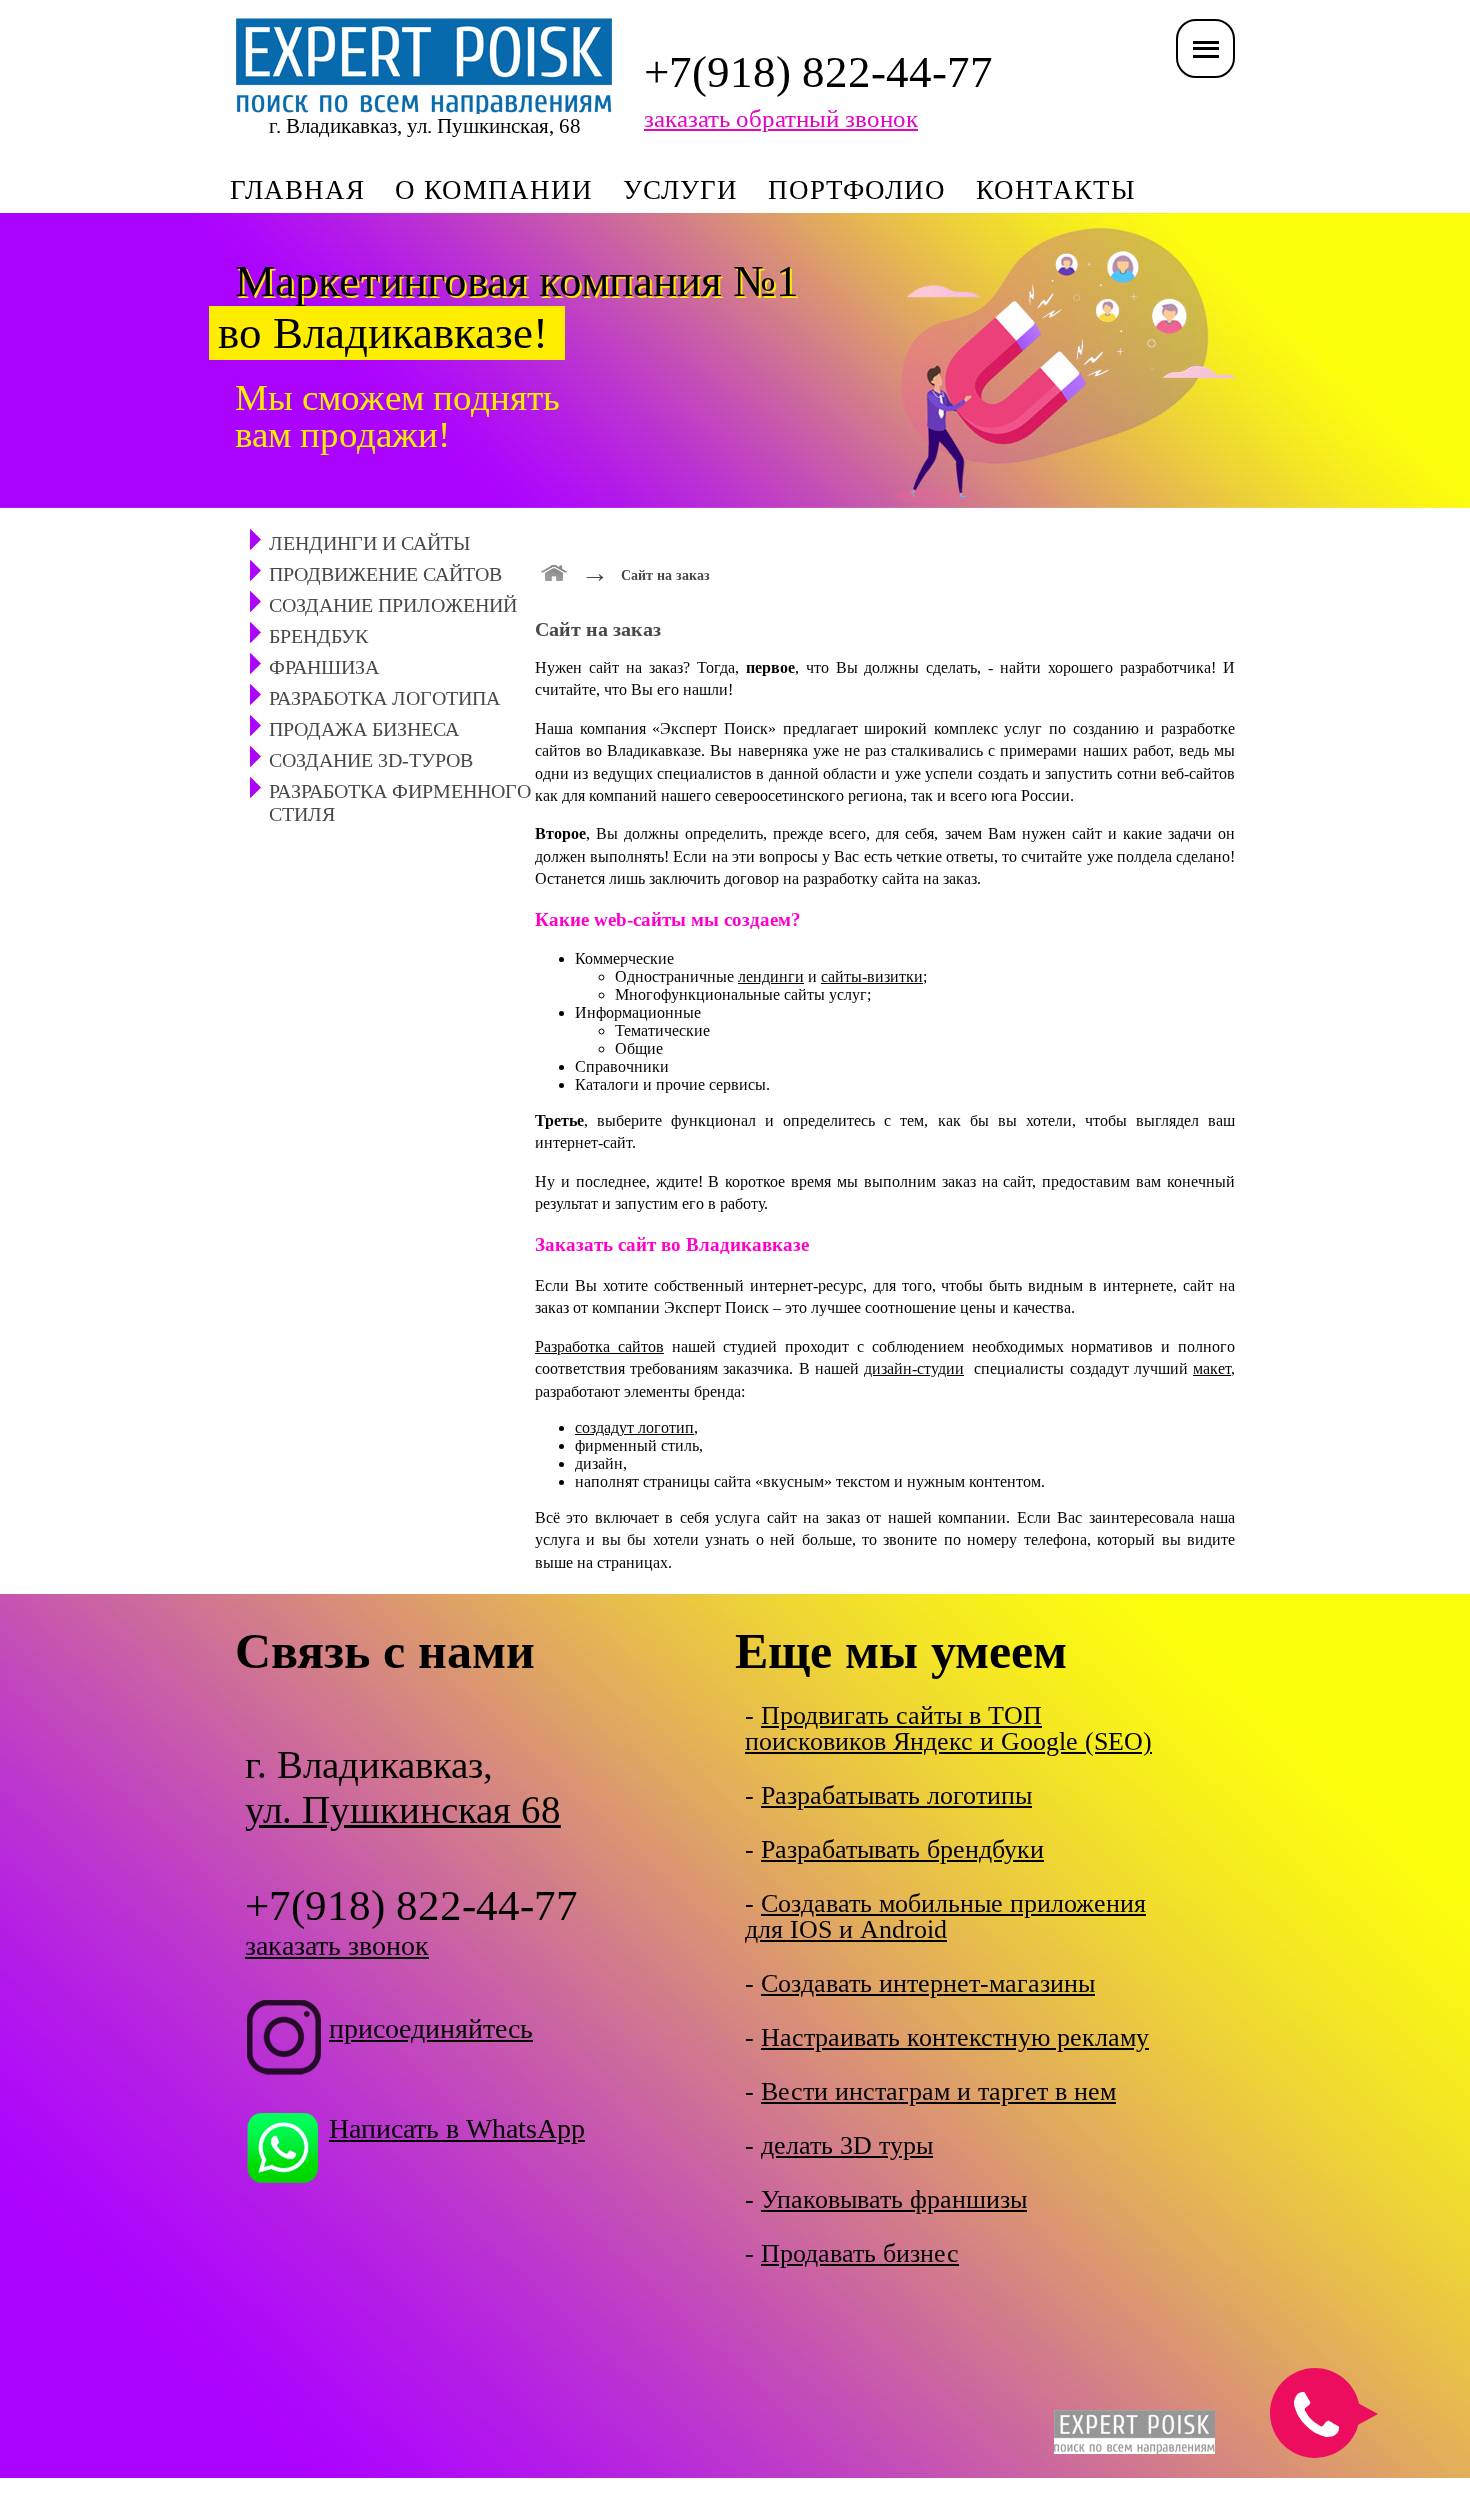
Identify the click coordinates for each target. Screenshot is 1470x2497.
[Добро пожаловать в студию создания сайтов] (554, 570)
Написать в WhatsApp (457, 2128)
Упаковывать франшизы (894, 2199)
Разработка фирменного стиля (400, 802)
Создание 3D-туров (371, 760)
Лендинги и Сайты (369, 543)
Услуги (680, 190)
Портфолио (857, 190)
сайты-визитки (872, 976)
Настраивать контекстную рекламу (955, 2037)
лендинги (771, 976)
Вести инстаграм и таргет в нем (938, 2091)
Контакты (1056, 190)
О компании (494, 190)
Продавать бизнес (860, 2253)
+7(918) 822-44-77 (818, 72)
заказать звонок (337, 1945)
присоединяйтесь (431, 2028)
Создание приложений (393, 605)
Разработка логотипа (384, 698)
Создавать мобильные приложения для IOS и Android (945, 1916)
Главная (297, 190)
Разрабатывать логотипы (896, 1795)
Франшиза (324, 667)
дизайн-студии (914, 1368)
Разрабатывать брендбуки (902, 1849)
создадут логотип (634, 1427)
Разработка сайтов (599, 1346)
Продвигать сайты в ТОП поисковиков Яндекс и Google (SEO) (948, 1728)
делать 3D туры (847, 2145)
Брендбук (318, 636)
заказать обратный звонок (781, 118)
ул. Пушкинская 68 (403, 1809)
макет (1212, 1368)
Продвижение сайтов (385, 574)
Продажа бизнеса (364, 729)
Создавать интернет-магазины (928, 1983)
